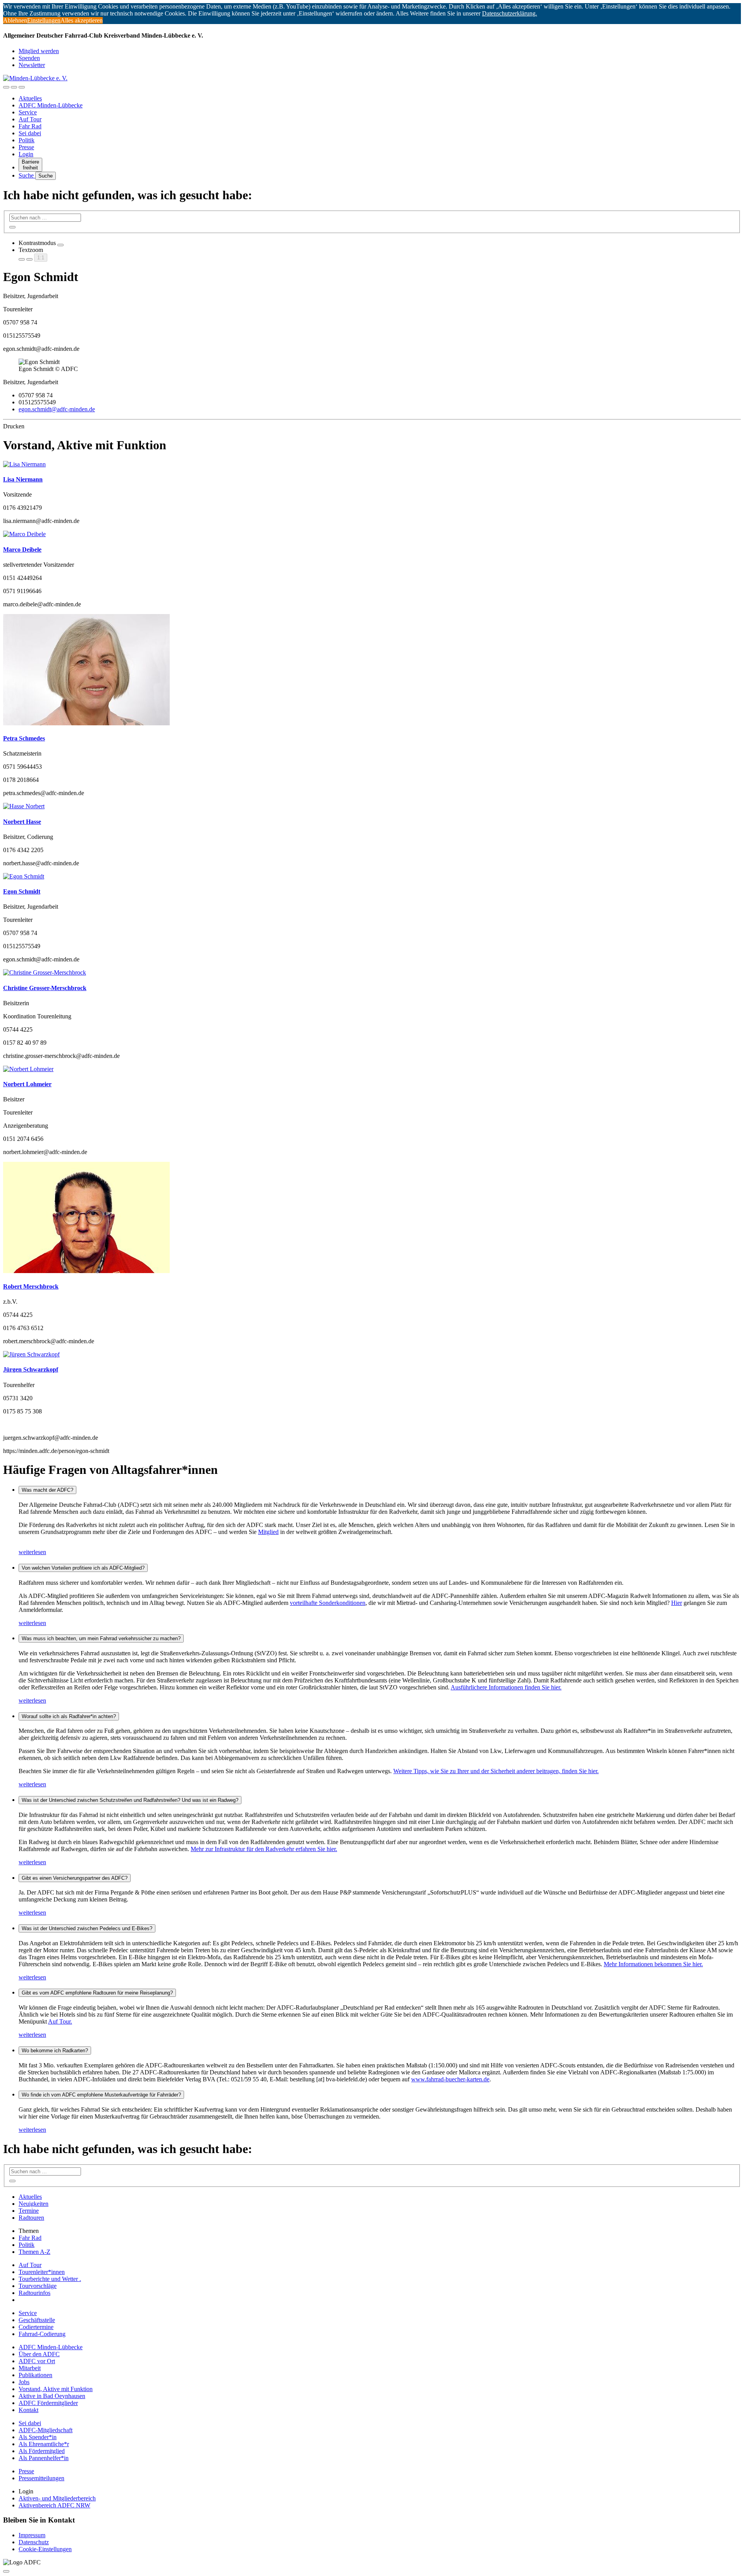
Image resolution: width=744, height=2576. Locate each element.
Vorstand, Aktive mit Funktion (56, 2389)
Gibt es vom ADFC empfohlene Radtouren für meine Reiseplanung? (97, 1993)
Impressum (32, 2535)
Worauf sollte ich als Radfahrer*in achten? (69, 1716)
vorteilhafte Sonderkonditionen (328, 1603)
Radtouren (31, 2218)
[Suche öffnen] (14, 87)
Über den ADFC (39, 2354)
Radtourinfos (34, 2293)
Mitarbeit (30, 2368)
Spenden (29, 58)
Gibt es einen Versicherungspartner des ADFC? (75, 1878)
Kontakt (28, 2410)
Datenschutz (34, 2542)
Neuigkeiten (34, 2204)
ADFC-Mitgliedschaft (46, 2430)
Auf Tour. (60, 2021)
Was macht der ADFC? (47, 1490)
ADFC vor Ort (37, 2361)
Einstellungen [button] (44, 20)
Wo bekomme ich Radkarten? (55, 2051)
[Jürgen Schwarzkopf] (31, 1354)
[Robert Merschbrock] (86, 1271)
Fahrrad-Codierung (42, 2334)
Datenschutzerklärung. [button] (510, 13)
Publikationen (35, 2375)
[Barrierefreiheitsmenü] (6, 87)
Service (28, 112)
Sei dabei (30, 133)
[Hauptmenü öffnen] (22, 87)
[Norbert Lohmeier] (28, 1069)
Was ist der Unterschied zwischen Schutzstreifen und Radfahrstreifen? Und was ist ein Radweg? (130, 1800)
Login (26, 154)
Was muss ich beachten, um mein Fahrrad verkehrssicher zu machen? (101, 1638)
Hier (677, 1603)
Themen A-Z (34, 2252)
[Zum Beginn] (6, 2571)
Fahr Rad (30, 126)
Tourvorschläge (38, 2286)
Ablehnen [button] (15, 20)
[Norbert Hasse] (24, 806)
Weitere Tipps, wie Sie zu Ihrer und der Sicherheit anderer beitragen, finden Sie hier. (496, 1771)
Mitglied (268, 1532)
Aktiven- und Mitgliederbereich (57, 2498)
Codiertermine (36, 2327)
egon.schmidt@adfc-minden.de (57, 409)
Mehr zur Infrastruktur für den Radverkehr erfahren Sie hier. (264, 1849)
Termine (29, 2211)
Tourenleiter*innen (42, 2272)
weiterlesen (32, 1552)
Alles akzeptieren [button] (82, 20)
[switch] (60, 245)
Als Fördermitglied (42, 2451)
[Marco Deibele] (24, 534)
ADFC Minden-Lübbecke (51, 105)
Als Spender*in (38, 2437)
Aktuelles (30, 98)
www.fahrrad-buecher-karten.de (450, 2079)
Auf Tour (30, 119)
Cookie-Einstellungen (45, 2549)
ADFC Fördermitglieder (48, 2403)
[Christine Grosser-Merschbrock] (45, 972)
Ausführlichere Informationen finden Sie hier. (506, 1687)
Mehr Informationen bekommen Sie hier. (653, 1964)
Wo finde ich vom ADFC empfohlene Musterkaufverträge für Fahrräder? (101, 2095)
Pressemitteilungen (41, 2478)
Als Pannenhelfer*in (44, 2458)
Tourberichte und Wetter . (50, 2279)
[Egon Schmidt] (24, 876)
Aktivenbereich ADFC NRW (54, 2505)
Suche (27, 175)
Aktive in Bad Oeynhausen (52, 2396)
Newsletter (32, 65)
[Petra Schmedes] (86, 723)
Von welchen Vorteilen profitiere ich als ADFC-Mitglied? (83, 1568)
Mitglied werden (39, 51)
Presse (26, 147)
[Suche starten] (12, 227)
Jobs (24, 2382)
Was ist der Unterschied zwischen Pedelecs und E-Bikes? (87, 1928)
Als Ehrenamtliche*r (44, 2444)
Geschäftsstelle (37, 2320)
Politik (27, 140)
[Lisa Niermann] (24, 464)
